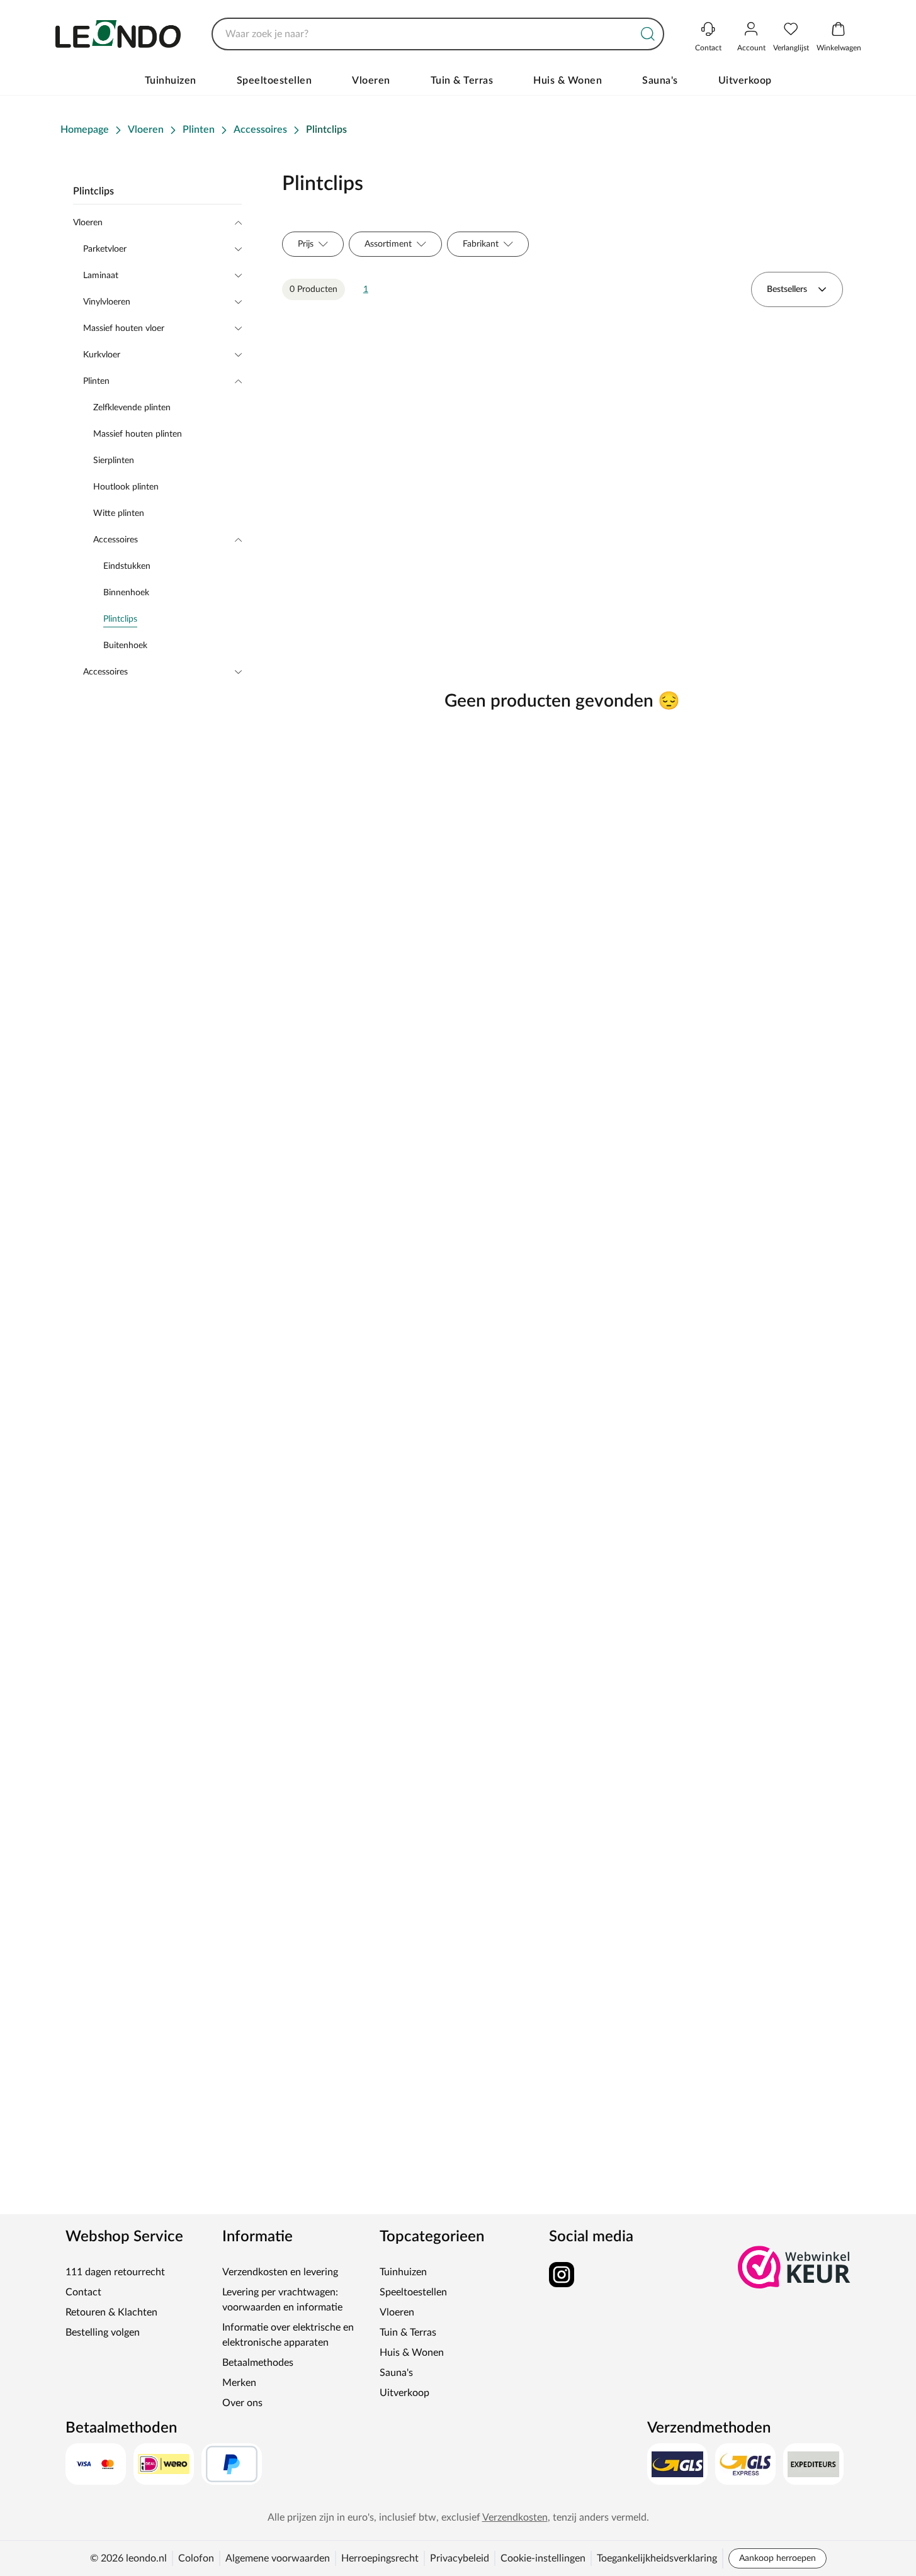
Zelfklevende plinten (132, 408)
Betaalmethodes (258, 2363)
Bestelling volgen (103, 2332)
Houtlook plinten (126, 487)
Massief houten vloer (124, 328)
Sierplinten (114, 461)
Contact (83, 2292)
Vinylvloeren (107, 302)
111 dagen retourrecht (115, 2272)
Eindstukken (127, 566)
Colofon (196, 2558)
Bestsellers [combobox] (787, 289)
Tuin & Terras (462, 81)
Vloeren (371, 81)
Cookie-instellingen (543, 2558)
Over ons (242, 2403)
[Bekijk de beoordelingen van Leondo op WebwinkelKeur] (794, 2267)
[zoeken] (648, 34)
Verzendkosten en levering (280, 2272)
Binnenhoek (126, 593)
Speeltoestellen (274, 81)
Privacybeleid (460, 2558)
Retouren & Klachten (111, 2312)
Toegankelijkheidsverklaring (657, 2558)
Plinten (96, 381)
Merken (239, 2383)
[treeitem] (172, 619)
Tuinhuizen (171, 81)
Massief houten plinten (138, 434)
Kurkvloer (102, 355)
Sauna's (660, 81)
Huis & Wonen (568, 81)
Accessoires (116, 540)
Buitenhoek (125, 646)
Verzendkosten (515, 2517)
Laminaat (101, 276)
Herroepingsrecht (380, 2558)
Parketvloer (105, 249)
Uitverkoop (745, 81)
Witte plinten (119, 513)
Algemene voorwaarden (278, 2558)
